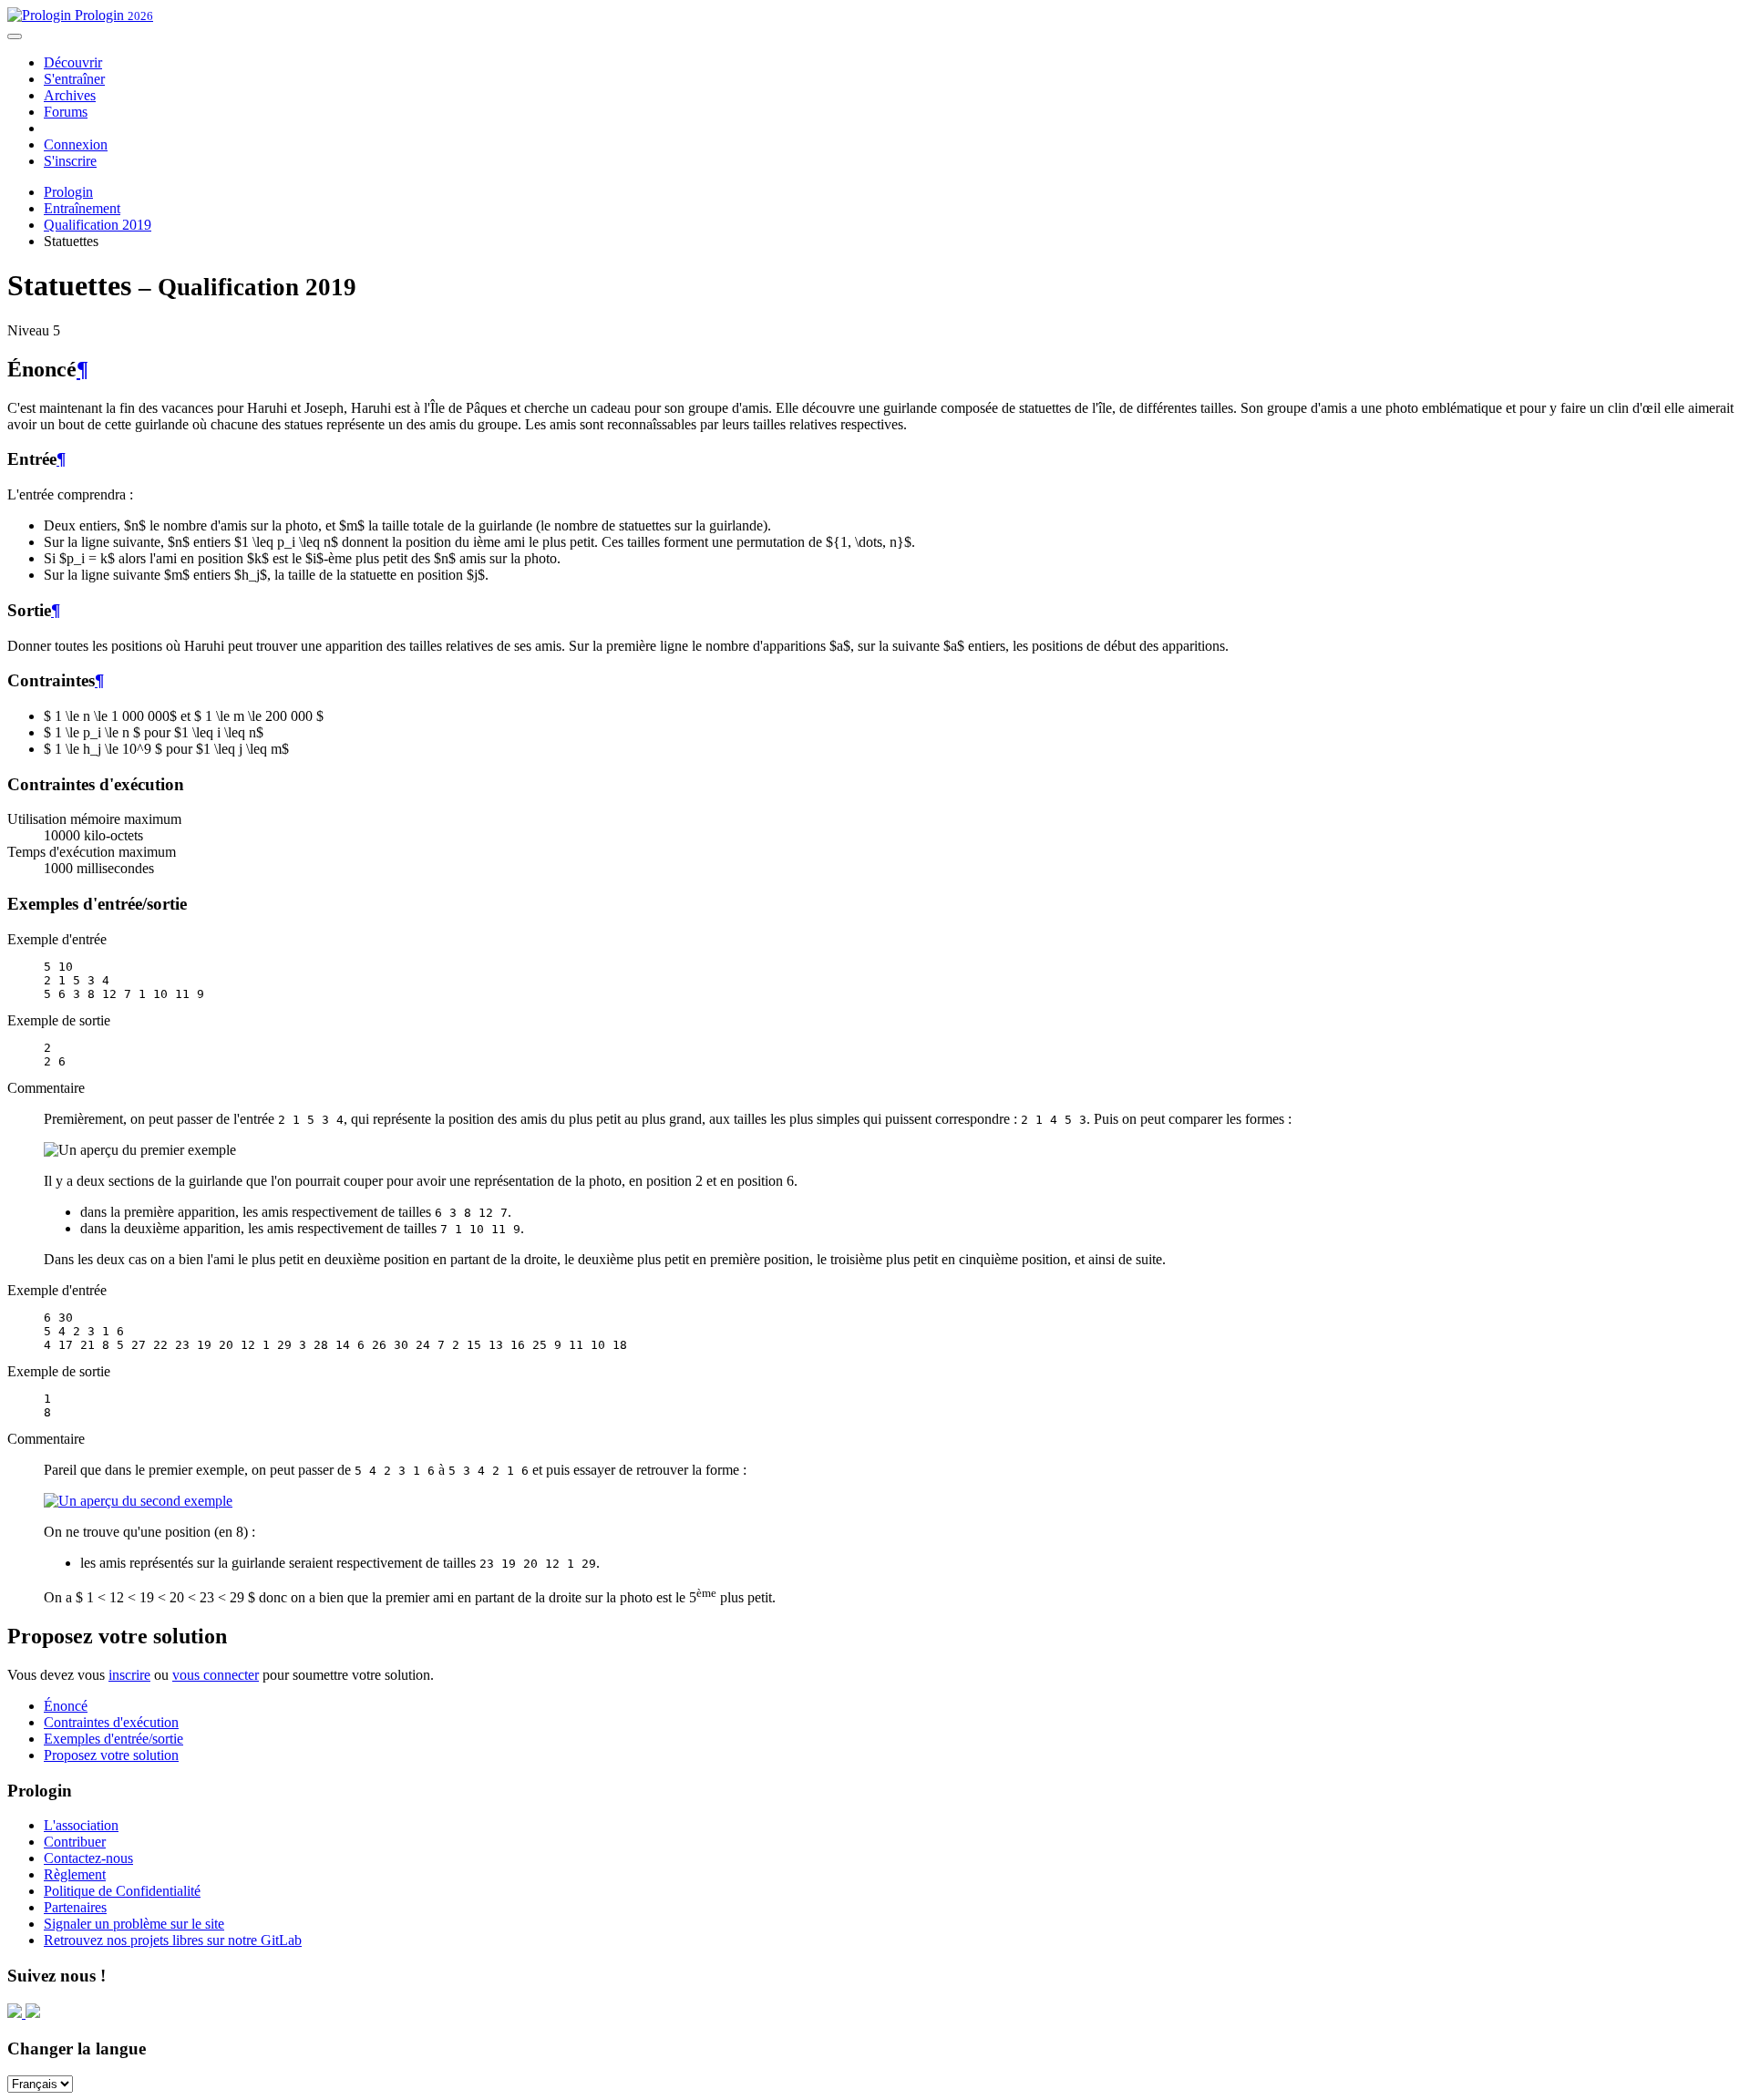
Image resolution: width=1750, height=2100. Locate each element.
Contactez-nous (88, 1858)
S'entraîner (74, 79)
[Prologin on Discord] (16, 2013)
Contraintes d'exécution (111, 1722)
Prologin (112, 15)
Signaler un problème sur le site (134, 1924)
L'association (81, 1825)
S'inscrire (70, 161)
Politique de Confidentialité (122, 1891)
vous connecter (216, 1675)
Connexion (76, 144)
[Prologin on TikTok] (33, 2013)
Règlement (75, 1874)
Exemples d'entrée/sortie (113, 1739)
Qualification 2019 (98, 225)
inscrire (129, 1675)
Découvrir (73, 62)
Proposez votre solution (111, 1755)
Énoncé (66, 1706)
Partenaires (75, 1907)
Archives (70, 95)
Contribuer (75, 1842)
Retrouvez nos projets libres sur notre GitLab (173, 1940)
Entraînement (82, 208)
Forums (66, 112)
